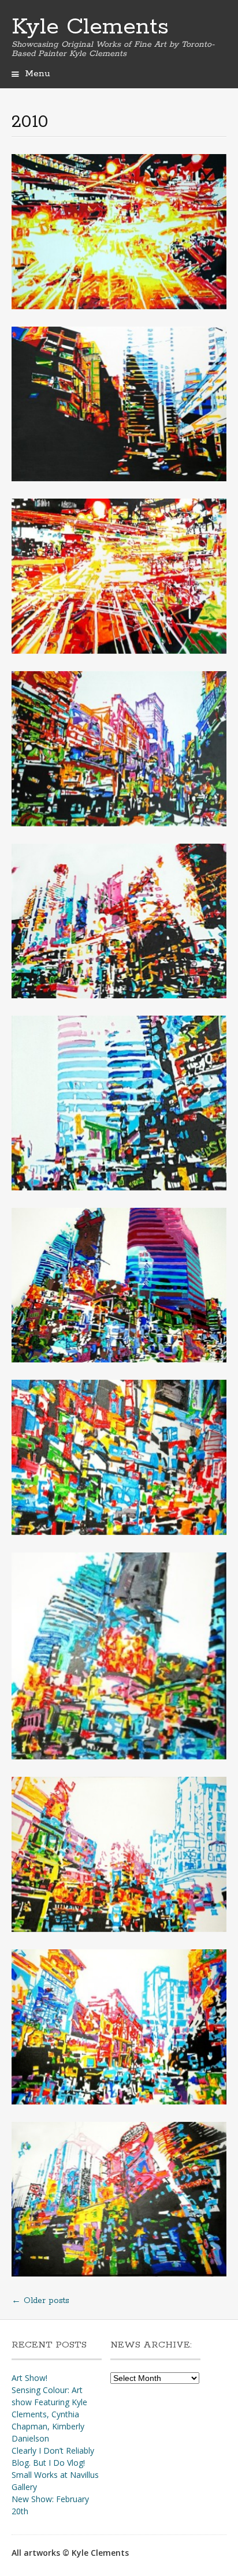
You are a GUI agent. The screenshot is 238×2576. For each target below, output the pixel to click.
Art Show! (29, 2378)
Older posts (40, 2301)
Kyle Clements (90, 27)
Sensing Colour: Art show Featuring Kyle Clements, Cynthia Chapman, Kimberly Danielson (49, 2414)
